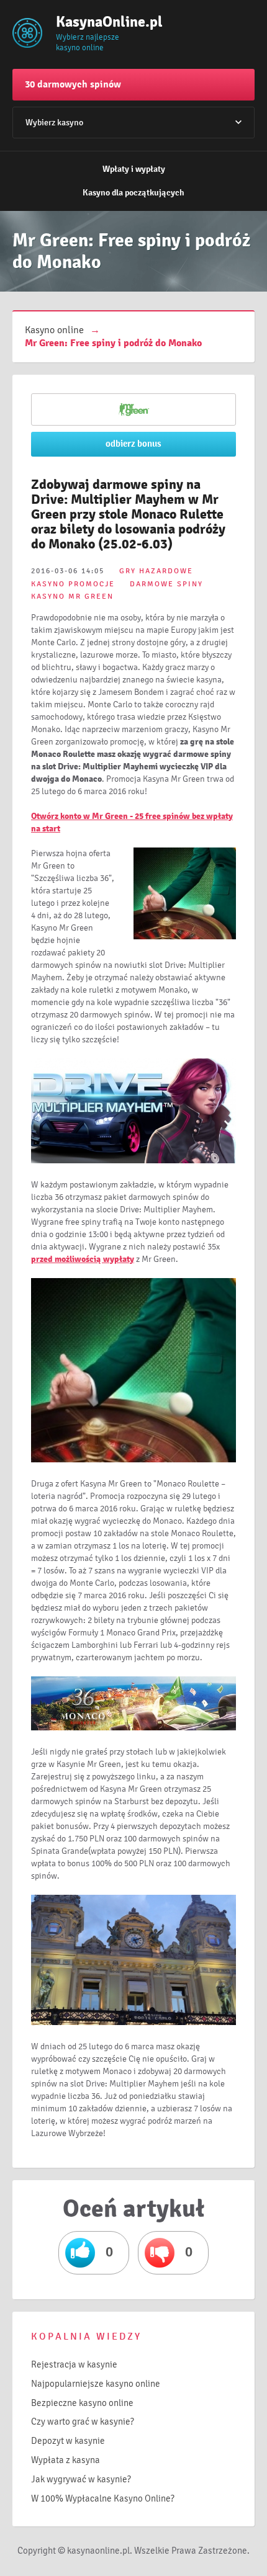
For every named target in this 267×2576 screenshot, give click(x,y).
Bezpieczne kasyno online (82, 2403)
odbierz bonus (133, 444)
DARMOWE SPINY (166, 584)
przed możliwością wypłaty (83, 1259)
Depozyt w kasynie (68, 2441)
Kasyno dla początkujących (133, 193)
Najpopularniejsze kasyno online (96, 2384)
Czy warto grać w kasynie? (83, 2422)
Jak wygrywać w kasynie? (81, 2479)
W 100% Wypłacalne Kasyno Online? (103, 2498)
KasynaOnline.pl (96, 22)
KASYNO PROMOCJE (73, 584)
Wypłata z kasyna (66, 2460)
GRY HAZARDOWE (156, 571)
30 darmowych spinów (73, 84)
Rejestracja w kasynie (74, 2364)
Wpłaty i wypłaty (134, 169)
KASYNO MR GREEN (72, 597)
